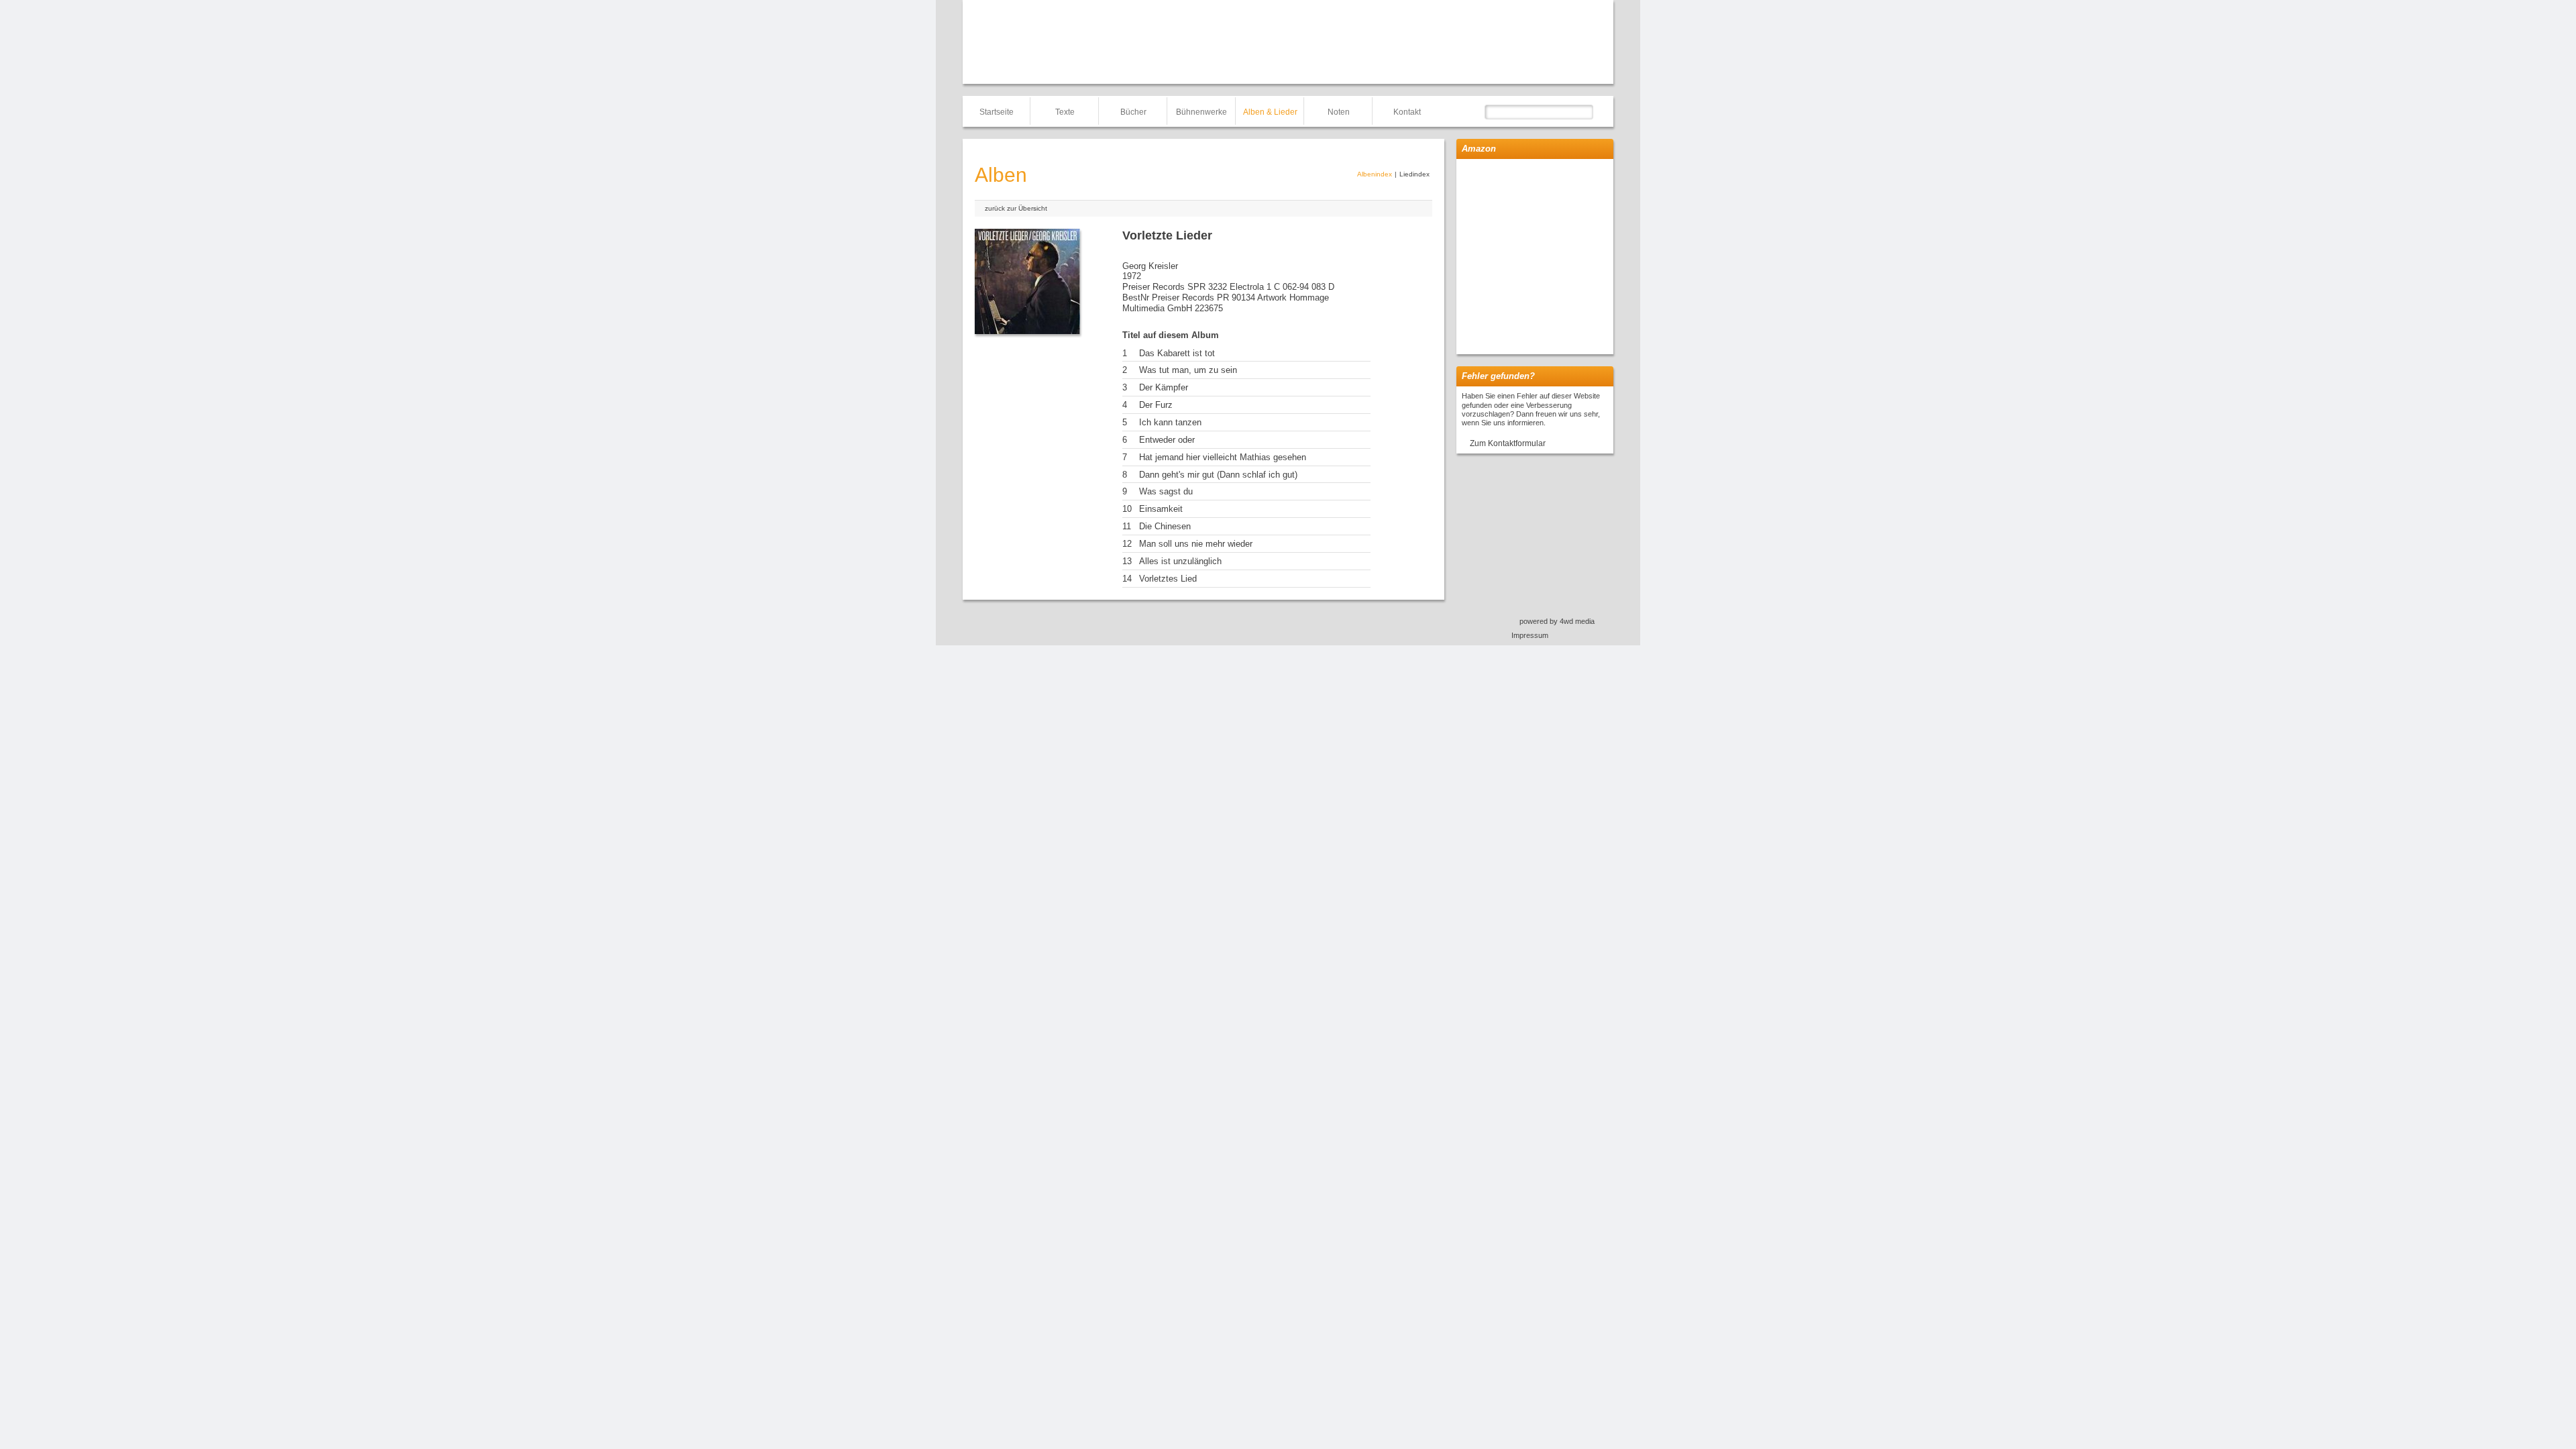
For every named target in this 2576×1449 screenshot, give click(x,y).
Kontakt (1407, 112)
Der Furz (1156, 405)
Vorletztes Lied (1168, 579)
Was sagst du (1166, 491)
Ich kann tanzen (1170, 422)
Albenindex (1375, 174)
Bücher (1133, 112)
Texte (1065, 112)
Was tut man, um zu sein (1188, 370)
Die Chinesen (1165, 526)
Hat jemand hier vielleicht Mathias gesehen (1223, 457)
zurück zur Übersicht (1016, 208)
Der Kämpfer (1164, 387)
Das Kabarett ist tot (1177, 353)
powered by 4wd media (1557, 621)
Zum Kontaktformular (1508, 443)
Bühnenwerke (1201, 112)
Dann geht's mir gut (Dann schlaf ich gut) (1218, 475)
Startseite (997, 112)
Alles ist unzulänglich (1180, 561)
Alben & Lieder (1270, 112)
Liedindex (1414, 174)
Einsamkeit (1161, 509)
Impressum (1530, 635)
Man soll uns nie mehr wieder (1196, 544)
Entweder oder (1167, 440)
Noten (1339, 112)
